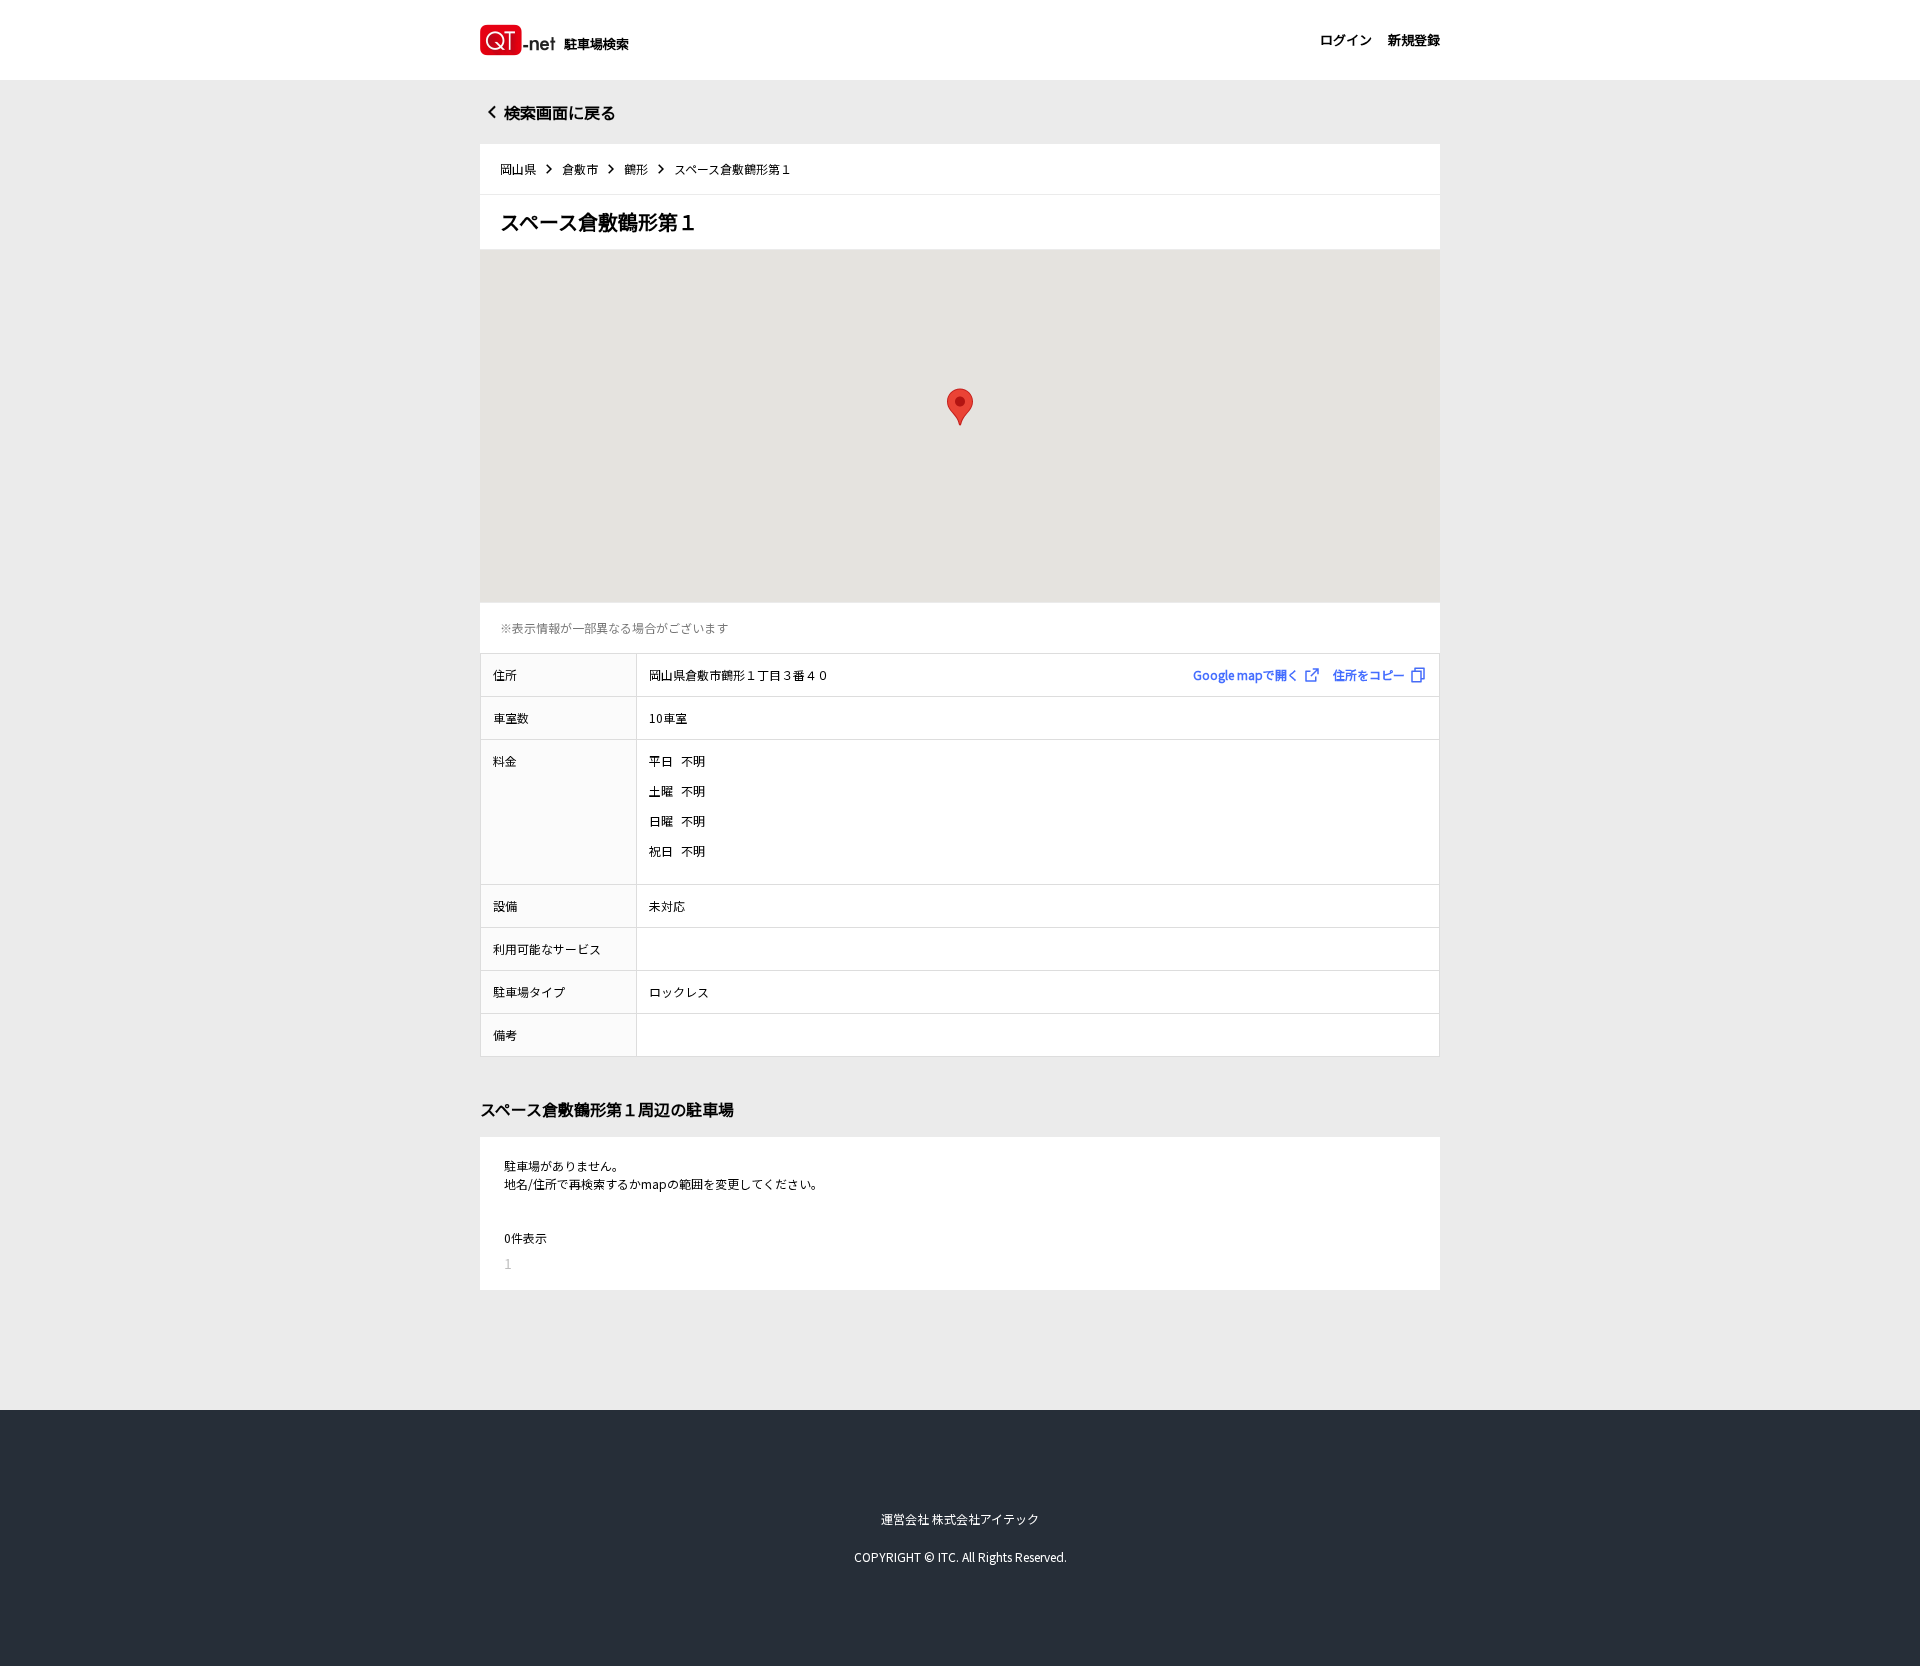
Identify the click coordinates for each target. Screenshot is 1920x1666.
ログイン (1346, 39)
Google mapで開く (1246, 674)
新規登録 (1414, 39)
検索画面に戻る (560, 112)
